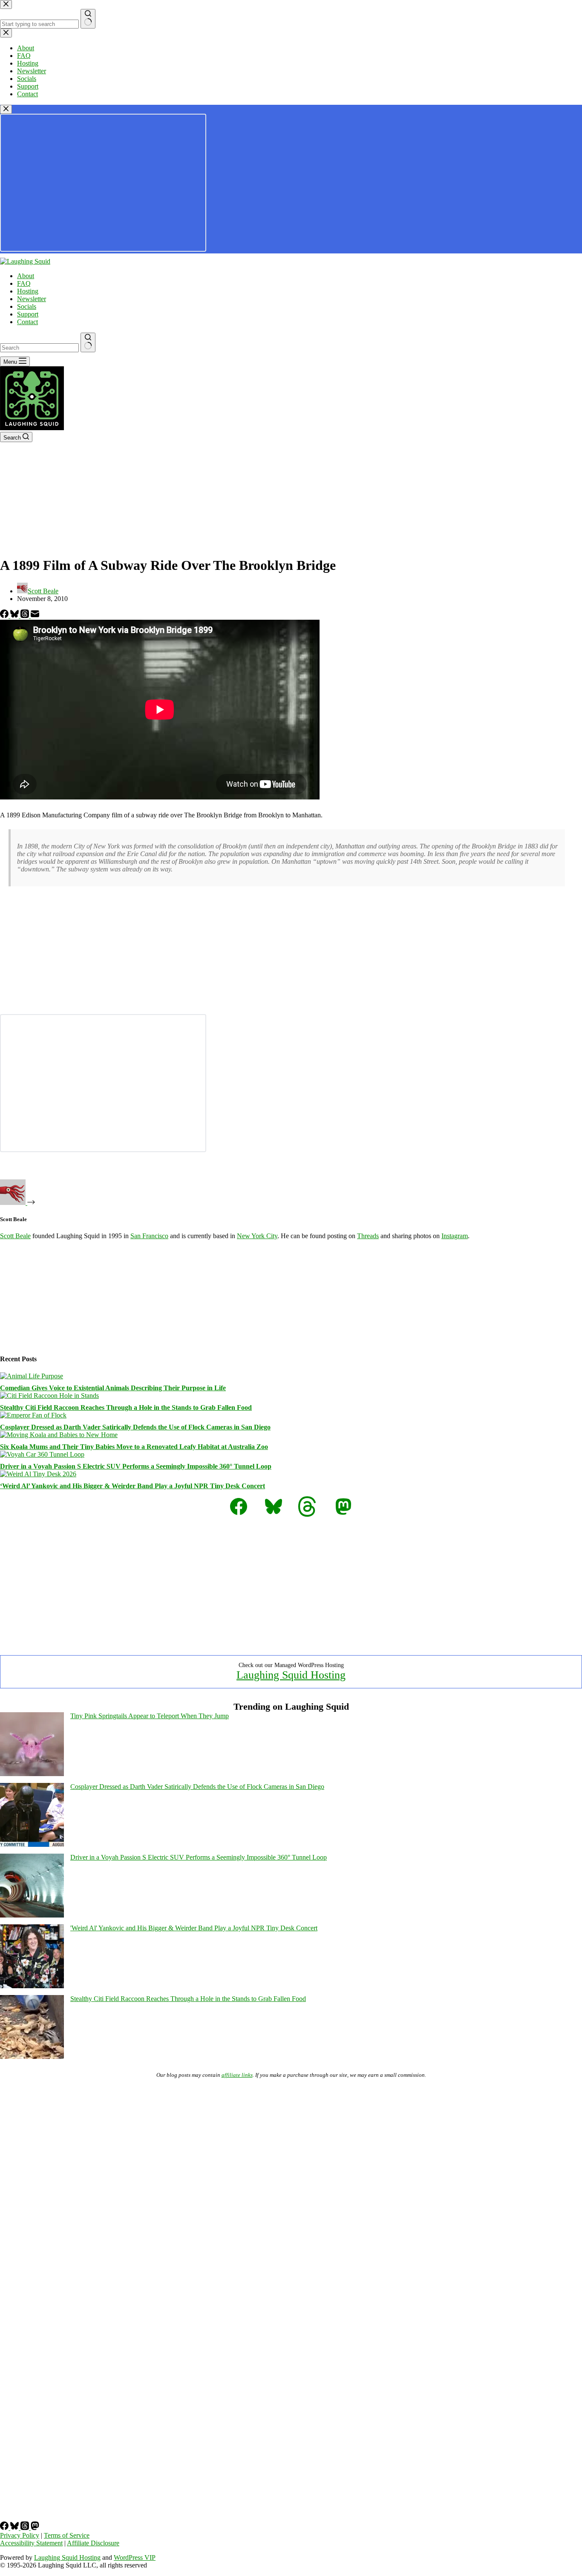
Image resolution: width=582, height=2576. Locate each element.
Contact (27, 322)
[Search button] (88, 342)
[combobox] (39, 348)
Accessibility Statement (31, 2543)
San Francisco (149, 1236)
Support (28, 314)
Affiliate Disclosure (93, 2543)
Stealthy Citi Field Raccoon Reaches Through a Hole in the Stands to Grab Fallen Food (126, 1407)
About (26, 276)
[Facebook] (5, 616)
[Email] (35, 616)
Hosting (28, 291)
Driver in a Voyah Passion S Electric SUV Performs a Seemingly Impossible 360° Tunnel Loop (136, 1466)
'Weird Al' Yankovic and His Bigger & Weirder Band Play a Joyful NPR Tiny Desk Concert (194, 1928)
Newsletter (32, 299)
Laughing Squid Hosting (291, 1675)
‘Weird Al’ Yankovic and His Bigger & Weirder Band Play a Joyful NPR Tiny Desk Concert (133, 1486)
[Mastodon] (35, 2528)
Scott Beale (15, 1236)
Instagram (455, 1236)
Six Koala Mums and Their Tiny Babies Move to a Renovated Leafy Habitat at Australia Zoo (134, 1447)
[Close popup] (6, 109)
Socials (27, 306)
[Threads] (26, 616)
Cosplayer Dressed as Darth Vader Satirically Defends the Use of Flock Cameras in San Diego (135, 1427)
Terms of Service (67, 2535)
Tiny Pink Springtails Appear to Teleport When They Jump (150, 1716)
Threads (368, 1236)
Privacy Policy (20, 2535)
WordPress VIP (135, 2557)
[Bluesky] (15, 616)
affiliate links (237, 2075)
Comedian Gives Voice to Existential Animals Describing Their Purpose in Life (113, 1388)
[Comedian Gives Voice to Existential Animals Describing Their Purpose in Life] (32, 1376)
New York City (257, 1236)
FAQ (24, 283)
